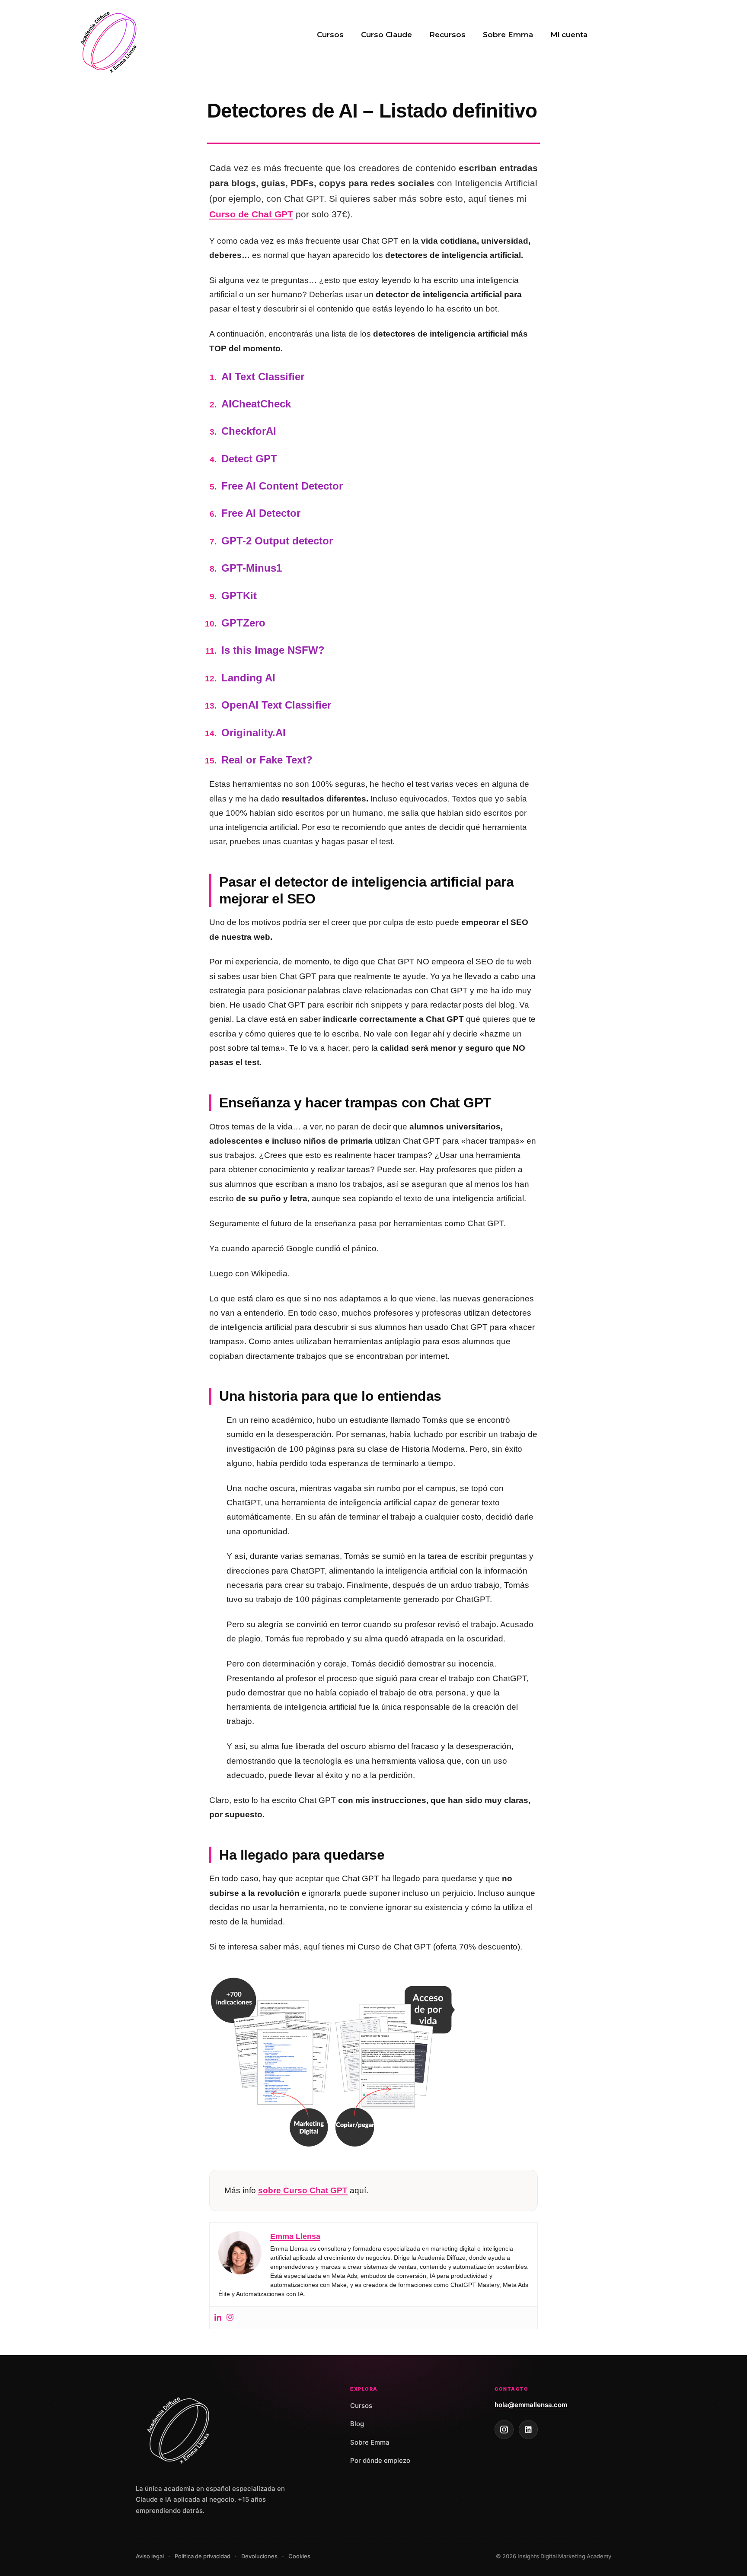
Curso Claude (386, 35)
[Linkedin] (218, 2318)
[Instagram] (230, 2318)
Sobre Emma (508, 35)
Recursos (447, 35)
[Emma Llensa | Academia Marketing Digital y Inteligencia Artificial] (110, 41)
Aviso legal (150, 2556)
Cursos (330, 35)
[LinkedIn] (528, 2430)
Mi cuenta (569, 35)
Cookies (299, 2556)
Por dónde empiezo (380, 2460)
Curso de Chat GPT (251, 214)
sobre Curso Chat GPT (303, 2190)
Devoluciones (259, 2556)
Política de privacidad (203, 2556)
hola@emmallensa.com (531, 2405)
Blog (357, 2424)
